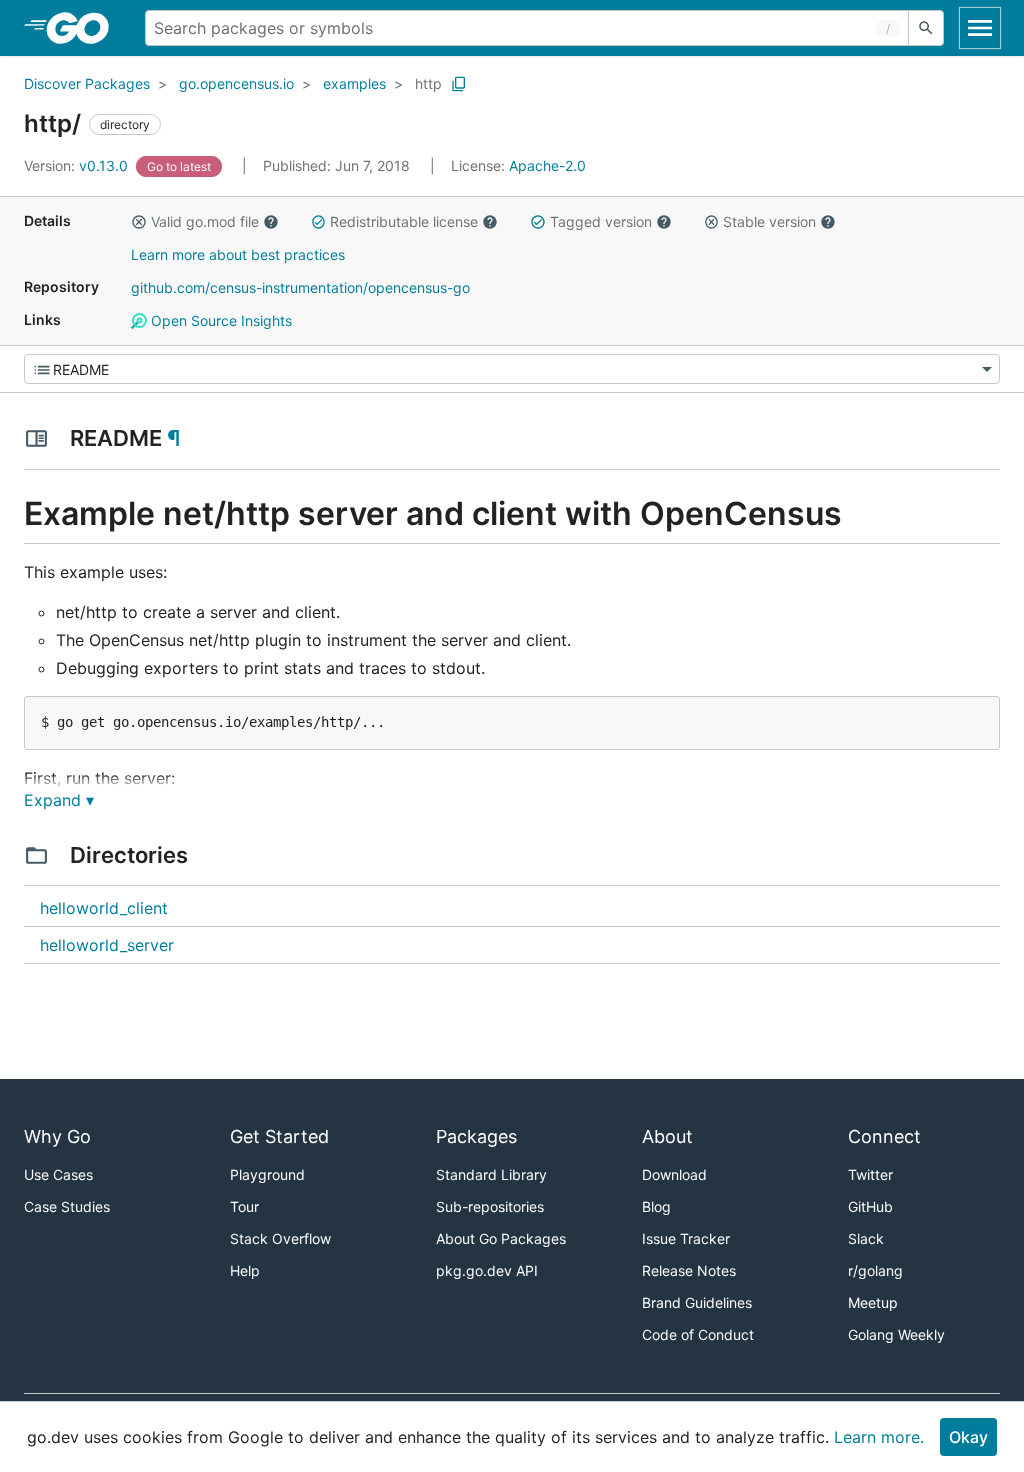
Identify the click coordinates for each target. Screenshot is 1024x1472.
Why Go (57, 1136)
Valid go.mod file (205, 221)
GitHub (870, 1206)
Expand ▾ (59, 800)
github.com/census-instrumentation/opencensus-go (300, 287)
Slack (866, 1238)
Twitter (870, 1174)
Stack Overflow (280, 1238)
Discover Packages (87, 83)
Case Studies (67, 1206)
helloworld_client (104, 908)
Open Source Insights (219, 320)
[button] (139, 222)
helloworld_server (107, 945)
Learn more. (879, 1437)
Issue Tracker (686, 1238)
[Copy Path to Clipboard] (459, 84)
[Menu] (512, 369)
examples (354, 83)
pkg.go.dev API (487, 1270)
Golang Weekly (896, 1334)
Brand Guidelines (697, 1302)
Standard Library (491, 1174)
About (667, 1136)
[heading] (84, 28)
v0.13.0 (78, 165)
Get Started (279, 1136)
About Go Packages (501, 1238)
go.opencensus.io (236, 83)
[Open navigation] (980, 28)
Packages (476, 1136)
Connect (884, 1136)
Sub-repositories (490, 1206)
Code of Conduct (698, 1334)
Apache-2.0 (547, 165)
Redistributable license (404, 221)
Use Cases (58, 1174)
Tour (244, 1206)
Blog (656, 1206)
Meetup (873, 1302)
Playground (267, 1174)
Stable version (769, 221)
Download (674, 1174)
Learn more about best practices (238, 254)
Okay (968, 1437)
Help (245, 1270)
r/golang (875, 1270)
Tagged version (601, 221)
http (428, 83)
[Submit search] (926, 28)
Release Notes (689, 1270)
